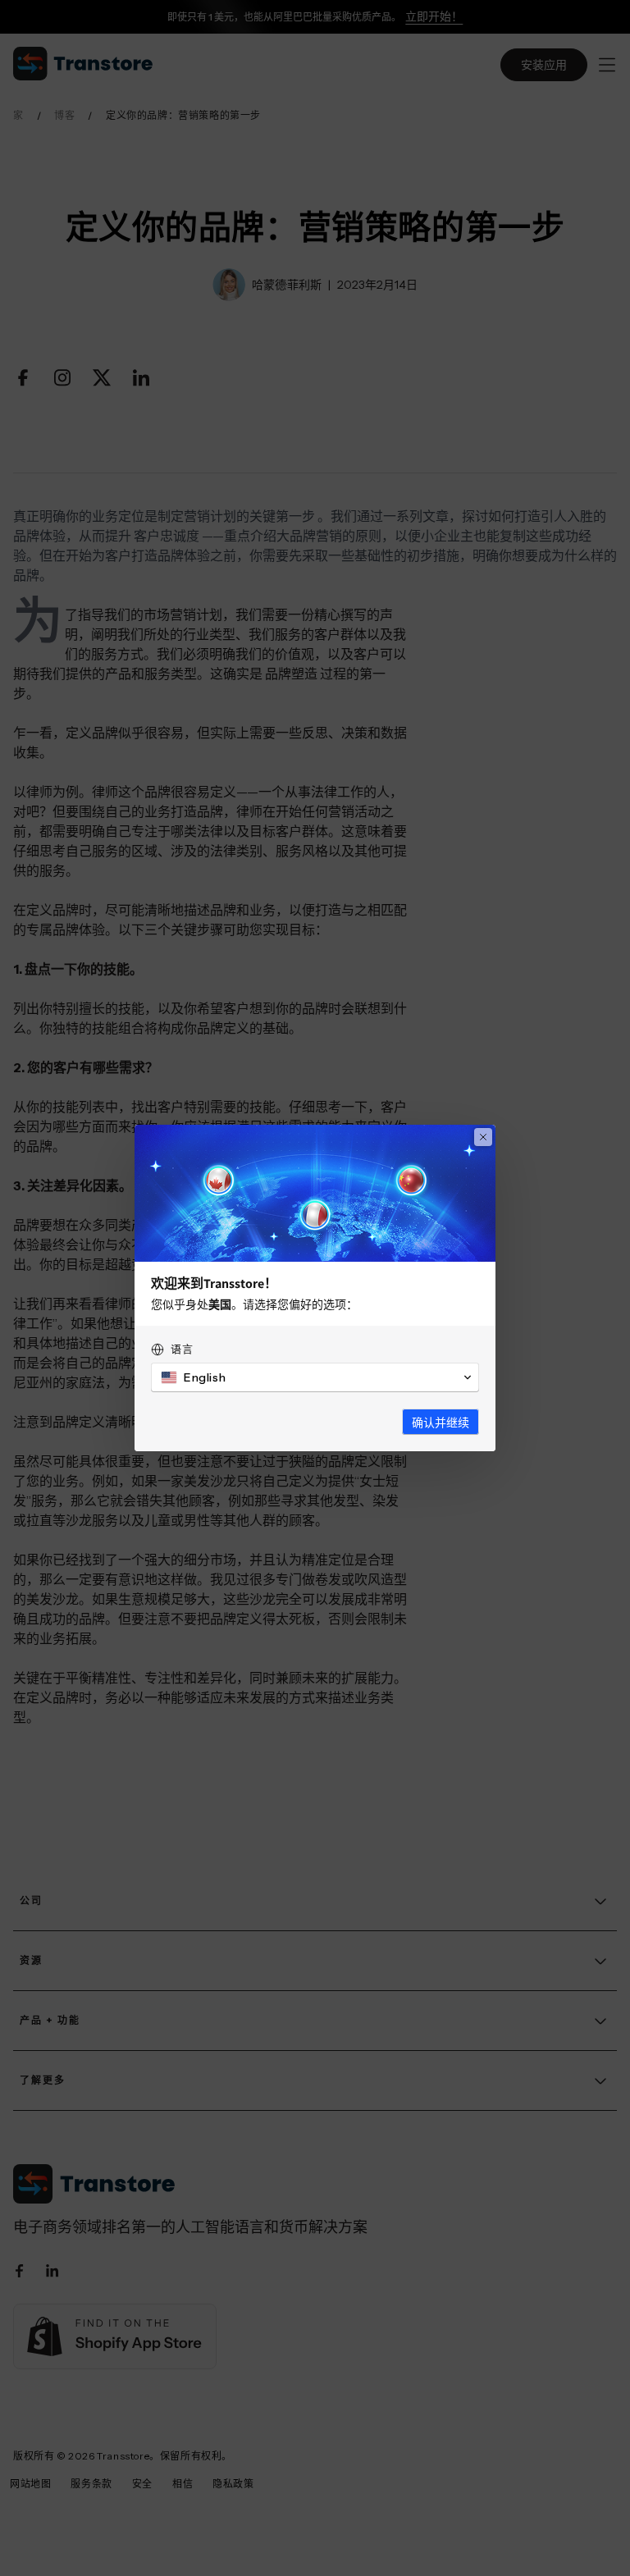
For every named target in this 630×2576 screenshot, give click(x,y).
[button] (315, 1377)
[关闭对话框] (483, 1137)
